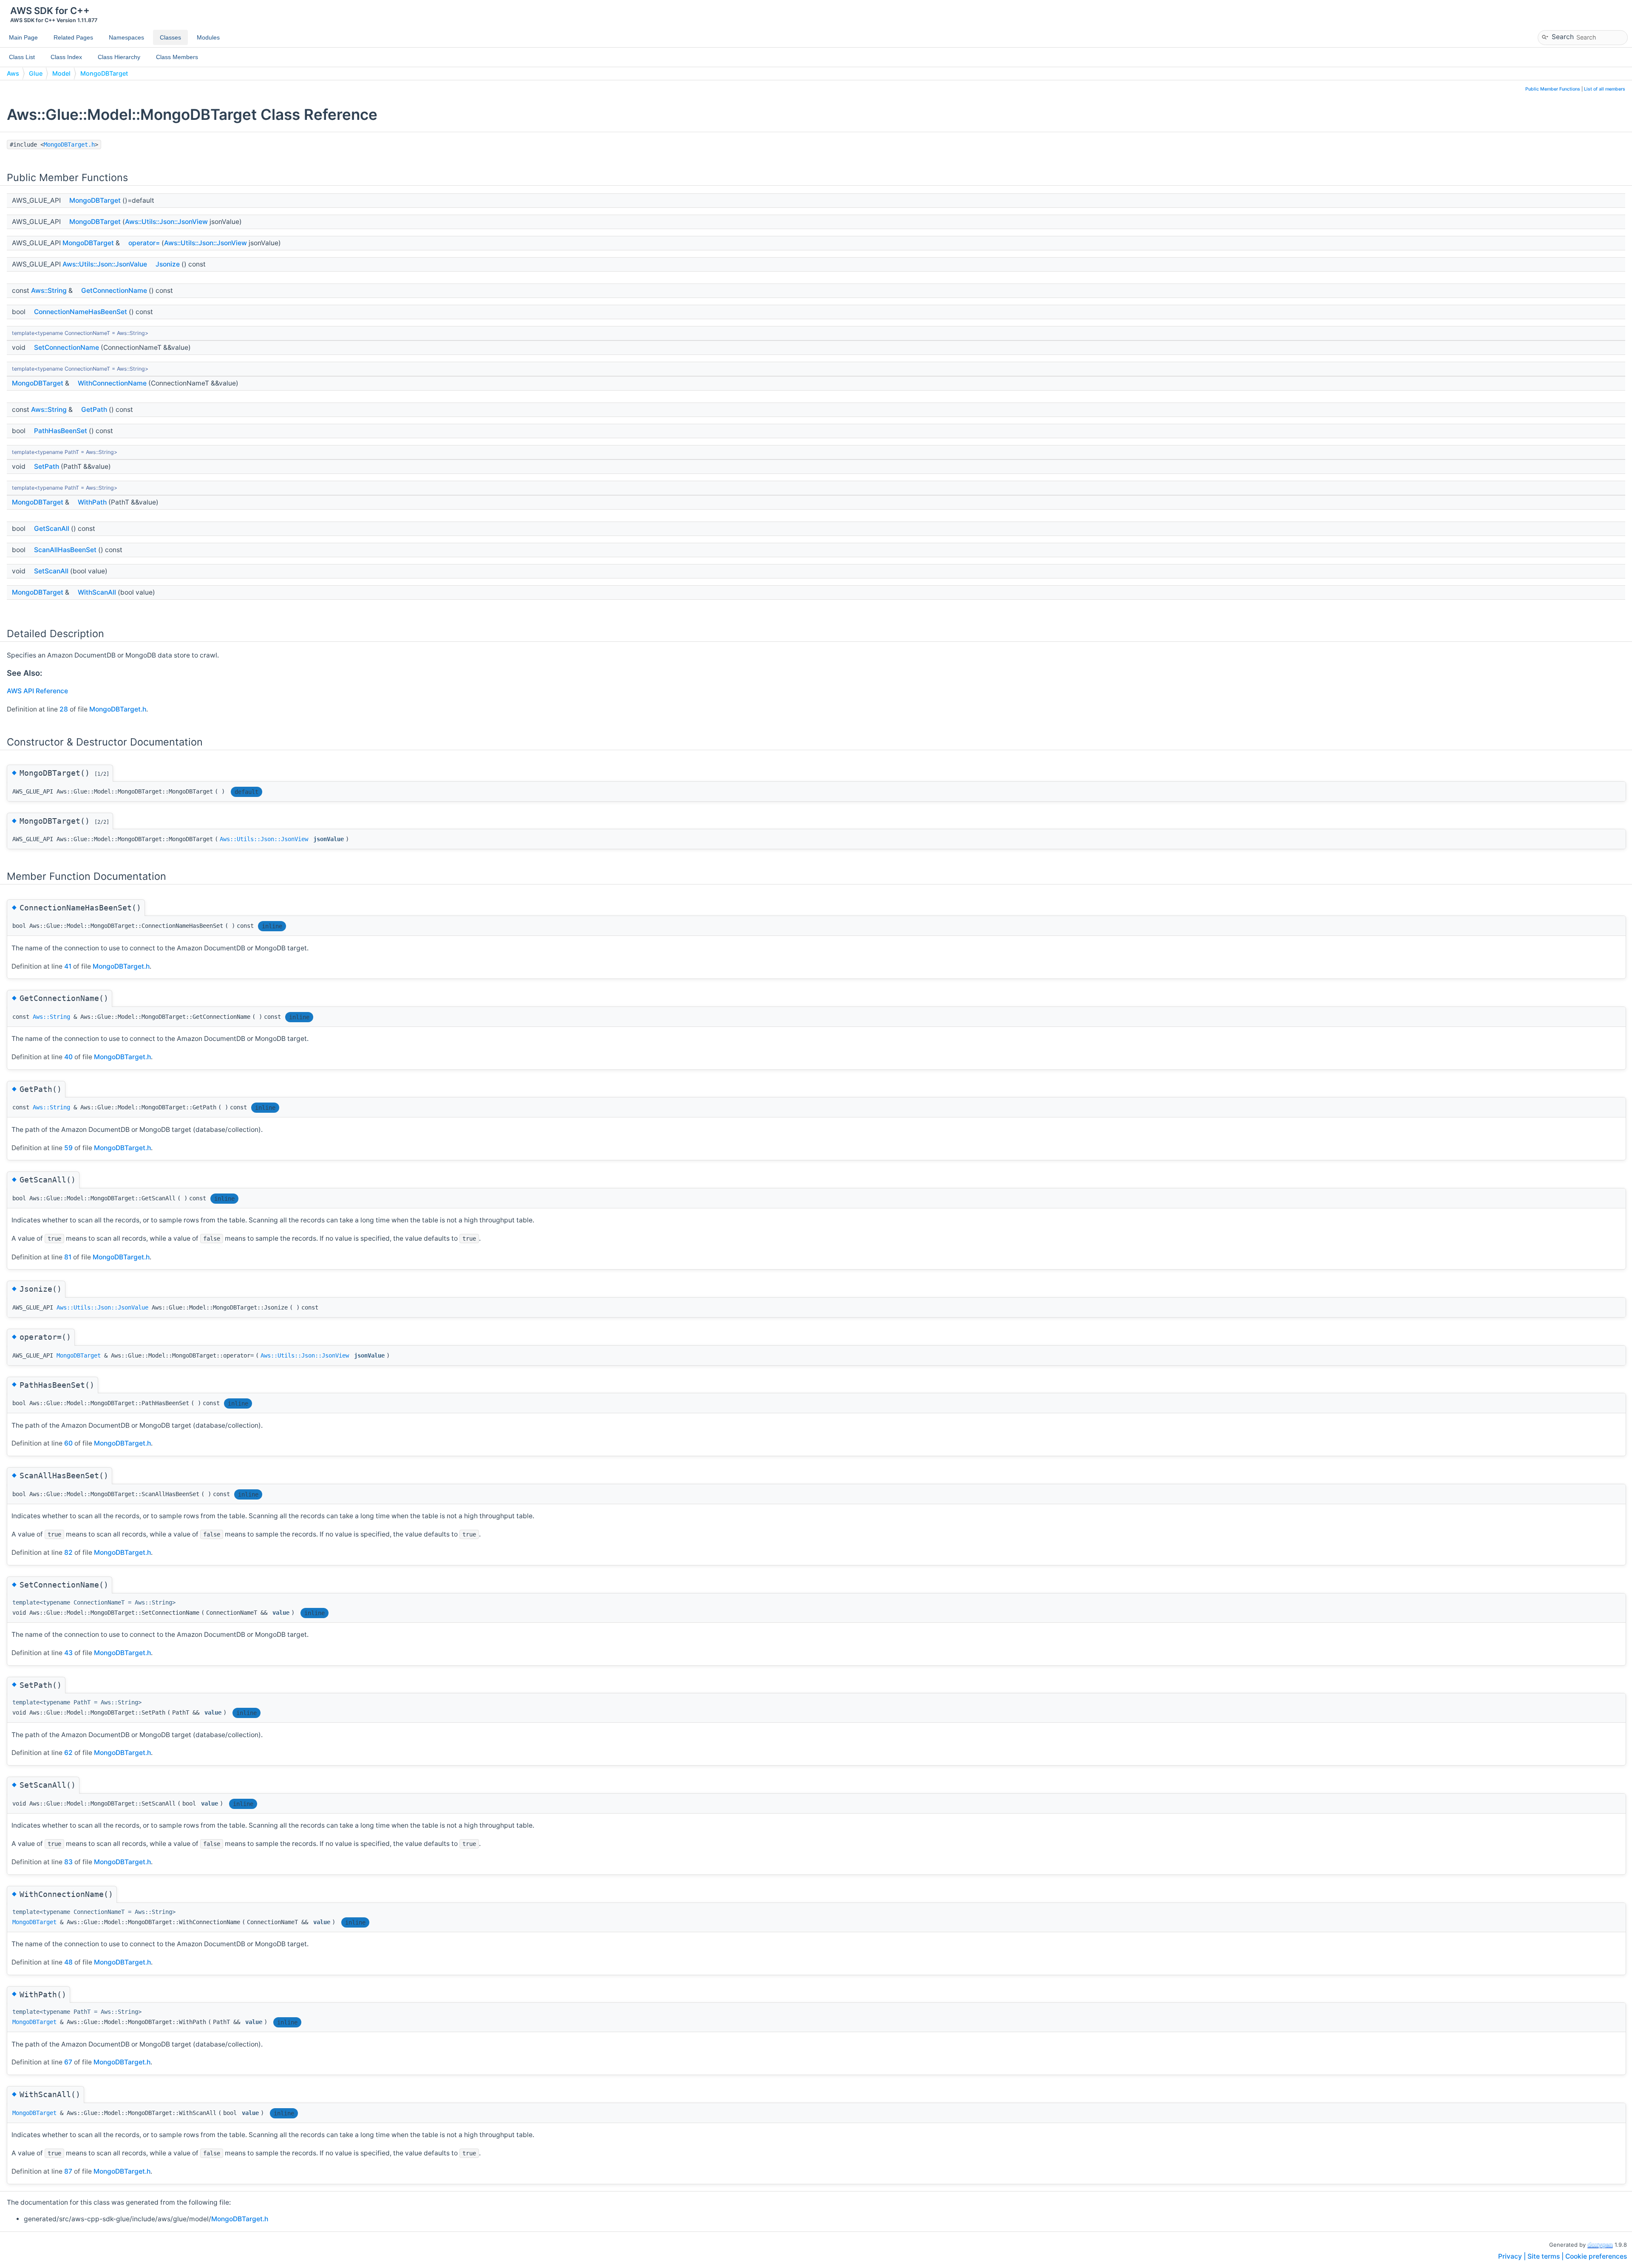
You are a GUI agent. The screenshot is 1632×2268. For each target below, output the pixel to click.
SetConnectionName (67, 347)
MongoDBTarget (104, 73)
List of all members (1605, 89)
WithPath (92, 502)
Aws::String (49, 291)
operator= (144, 243)
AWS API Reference (37, 691)
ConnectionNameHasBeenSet (81, 312)
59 (68, 1148)
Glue (36, 73)
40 (68, 1057)
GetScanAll (52, 529)
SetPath (47, 466)
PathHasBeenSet (61, 431)
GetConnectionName (114, 291)
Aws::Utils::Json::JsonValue (105, 264)
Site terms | (1546, 2256)
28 (64, 709)
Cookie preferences (1596, 2256)
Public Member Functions (1553, 89)
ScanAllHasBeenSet (65, 550)
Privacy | (1513, 2256)
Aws (13, 73)
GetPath (94, 410)
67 (68, 2062)
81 (68, 1257)
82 (68, 1552)
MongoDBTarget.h (69, 145)
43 (68, 1653)
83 (68, 1862)
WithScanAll (97, 592)
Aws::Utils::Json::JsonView (166, 222)
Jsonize (168, 264)
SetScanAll (51, 571)
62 (68, 1753)
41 (68, 966)
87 (68, 2171)
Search (1563, 36)
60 (68, 1443)
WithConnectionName (112, 383)
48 (68, 1962)
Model (61, 73)
